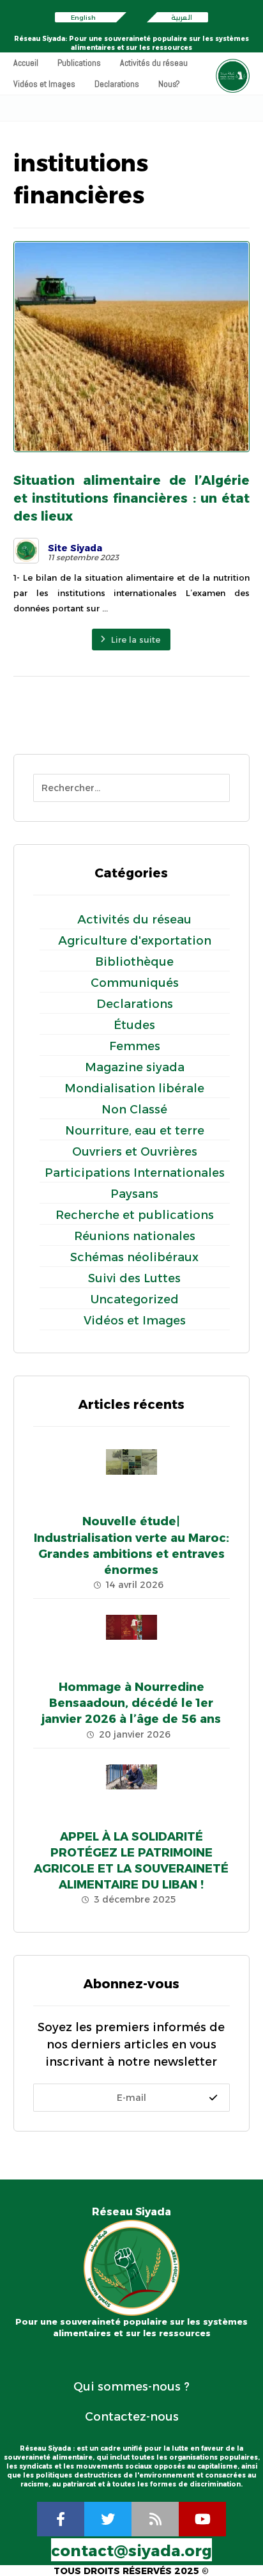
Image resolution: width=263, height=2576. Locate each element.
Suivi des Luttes (134, 1278)
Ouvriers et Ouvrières (135, 1152)
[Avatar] (26, 551)
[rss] (155, 2519)
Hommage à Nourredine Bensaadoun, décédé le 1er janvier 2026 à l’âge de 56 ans (131, 1703)
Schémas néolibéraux (134, 1257)
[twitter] (108, 2519)
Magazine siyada (135, 1067)
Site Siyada (75, 548)
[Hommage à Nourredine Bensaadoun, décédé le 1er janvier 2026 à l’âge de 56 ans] (131, 1640)
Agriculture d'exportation (135, 941)
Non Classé (134, 1110)
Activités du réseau (134, 920)
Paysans (134, 1194)
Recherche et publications (135, 1215)
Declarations (135, 1004)
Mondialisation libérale (134, 1088)
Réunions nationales (135, 1236)
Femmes (135, 1046)
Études (134, 1025)
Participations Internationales (135, 1173)
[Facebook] (61, 2519)
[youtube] (202, 2519)
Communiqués (135, 983)
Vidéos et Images (135, 1321)
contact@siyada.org (131, 2551)
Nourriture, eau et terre (135, 1131)
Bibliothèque (134, 962)
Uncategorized (135, 1300)
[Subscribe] (213, 2098)
